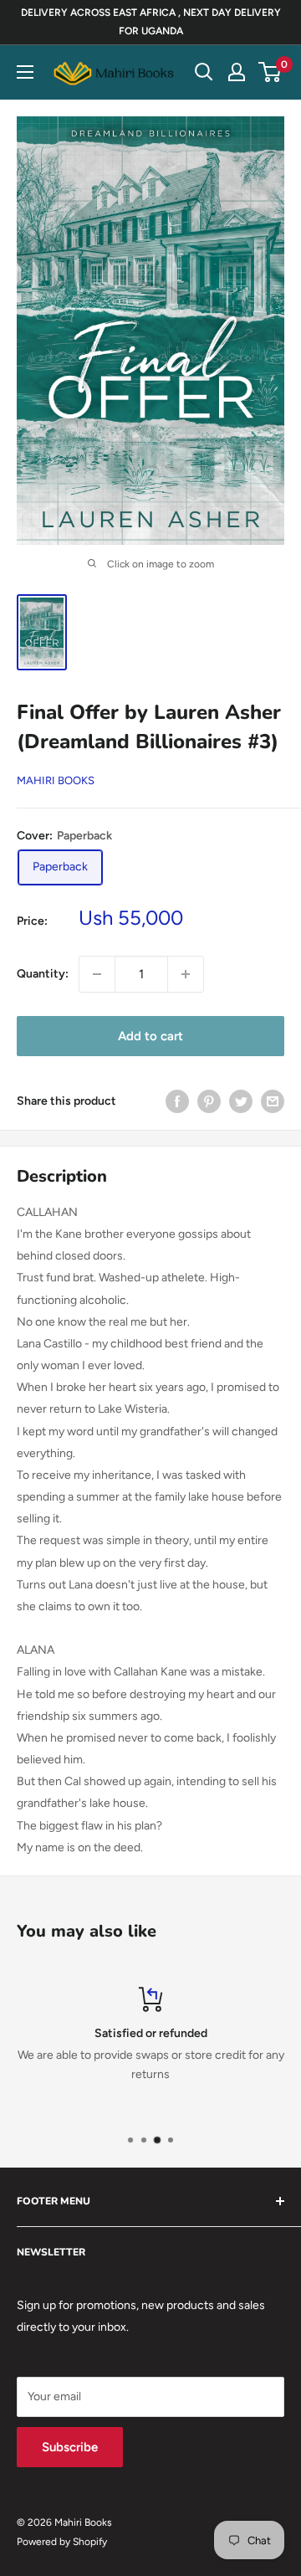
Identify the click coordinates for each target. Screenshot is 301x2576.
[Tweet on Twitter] (241, 1101)
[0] (270, 72)
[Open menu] (25, 72)
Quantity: (43, 974)
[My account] (237, 72)
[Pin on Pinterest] (209, 1101)
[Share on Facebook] (177, 1101)
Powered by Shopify (62, 2542)
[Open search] (204, 72)
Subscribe (70, 2447)
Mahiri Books (56, 780)
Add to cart (150, 1036)
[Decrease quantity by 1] (97, 974)
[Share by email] (273, 1101)
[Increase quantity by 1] (186, 974)
